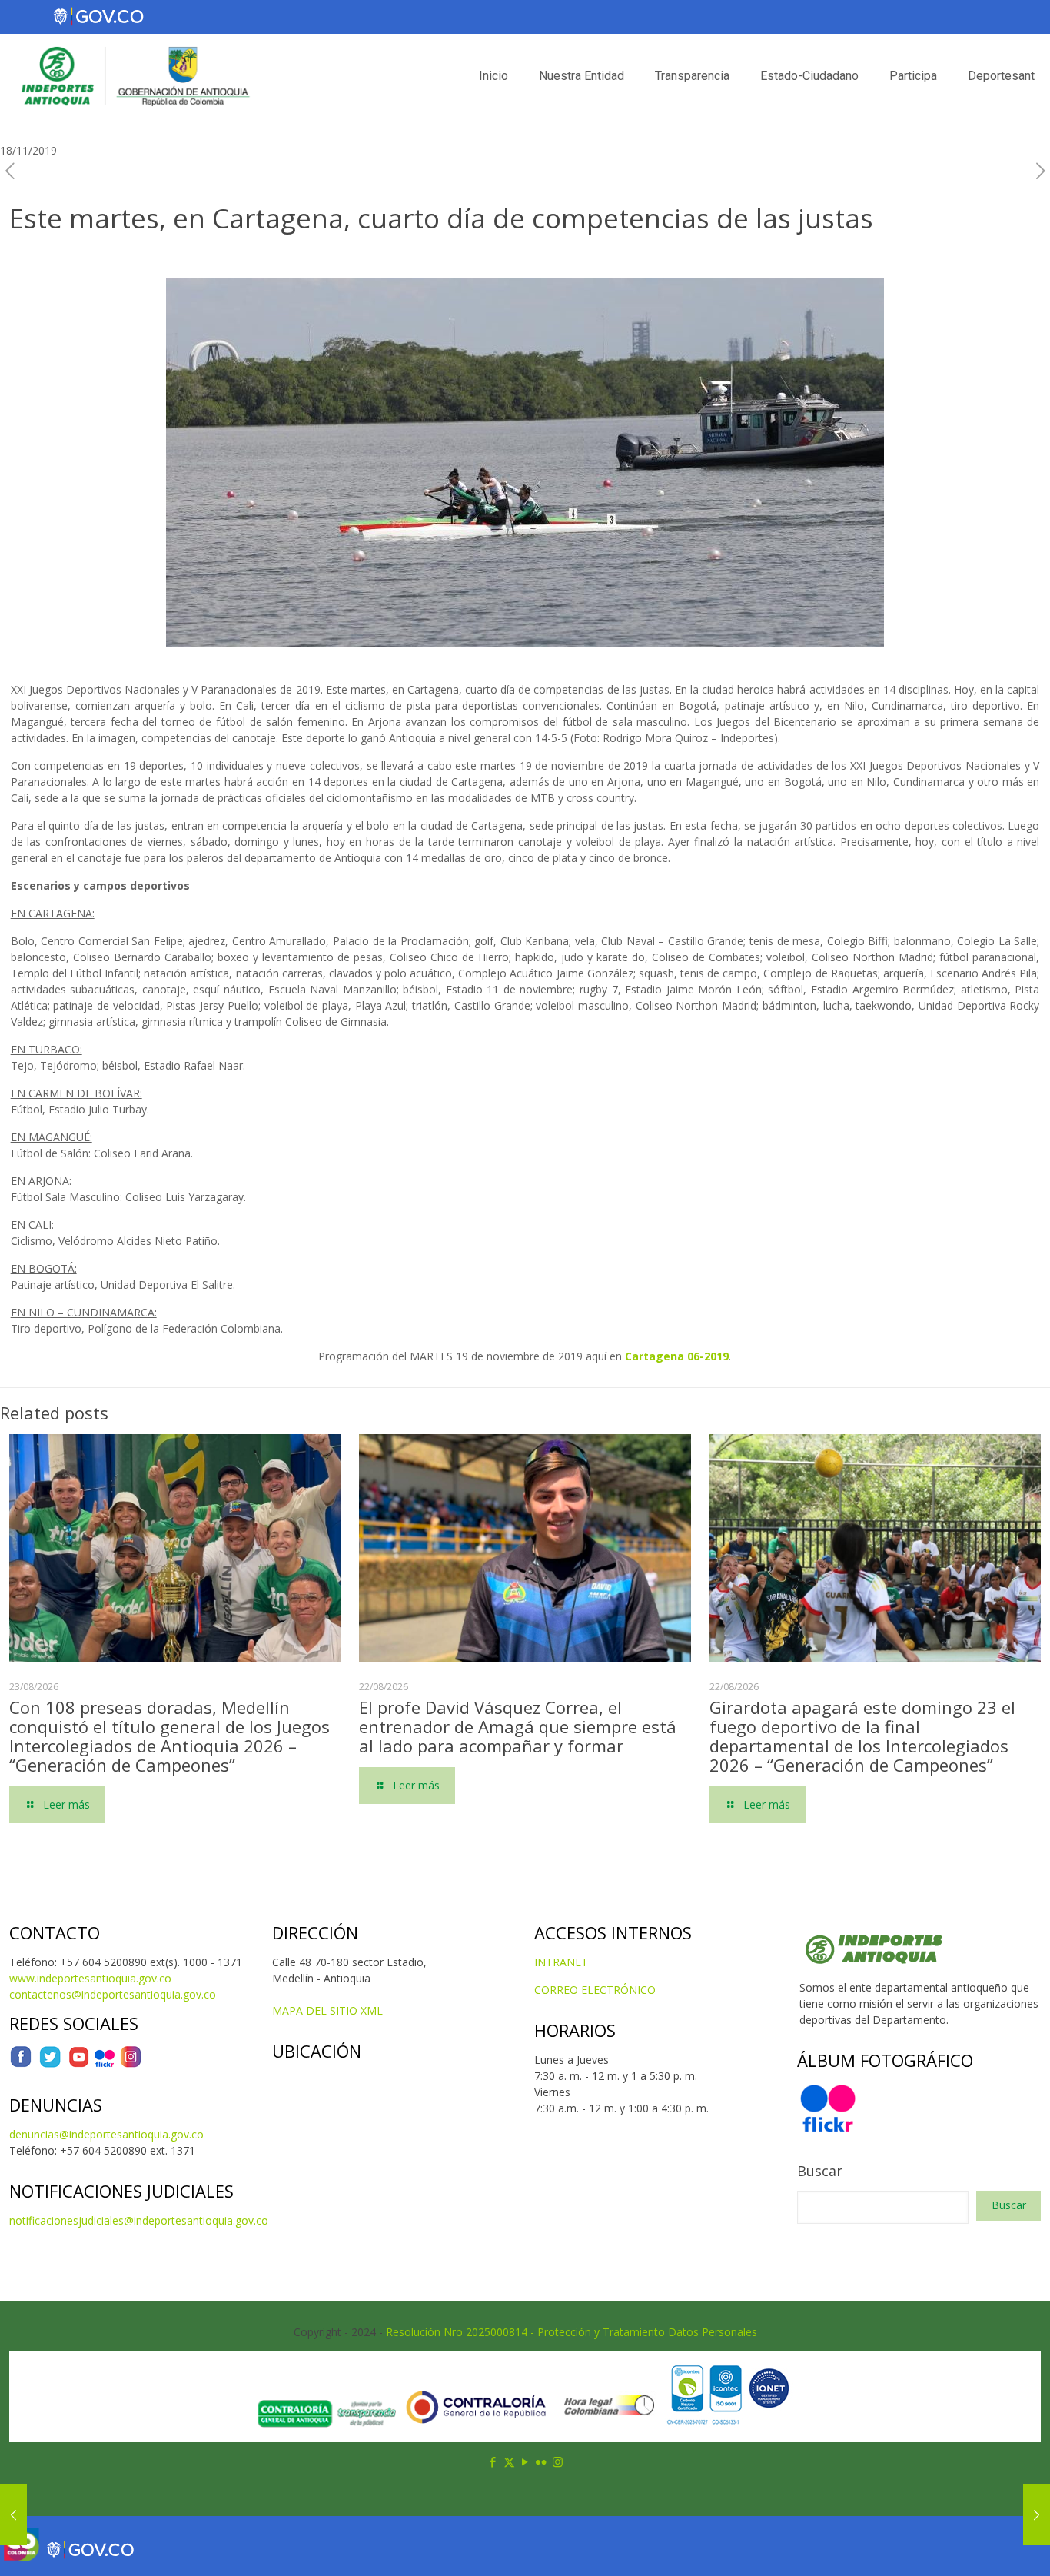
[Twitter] (50, 2064)
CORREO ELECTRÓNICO (595, 1990)
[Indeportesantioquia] (134, 76)
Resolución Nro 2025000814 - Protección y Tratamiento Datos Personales (572, 2332)
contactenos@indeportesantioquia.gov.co (113, 1994)
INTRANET (561, 1962)
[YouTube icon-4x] (79, 2064)
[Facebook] (21, 2064)
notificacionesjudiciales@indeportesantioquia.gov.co (139, 2220)
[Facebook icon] (493, 2461)
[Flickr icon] (542, 2461)
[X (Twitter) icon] (509, 2461)
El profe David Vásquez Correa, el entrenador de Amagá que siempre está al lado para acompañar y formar (518, 1726)
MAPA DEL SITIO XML (327, 2010)
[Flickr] (105, 2064)
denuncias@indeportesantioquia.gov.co (106, 2134)
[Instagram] (131, 2064)
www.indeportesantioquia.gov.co (90, 1978)
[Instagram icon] (558, 2461)
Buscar (820, 2171)
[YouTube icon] (525, 2461)
